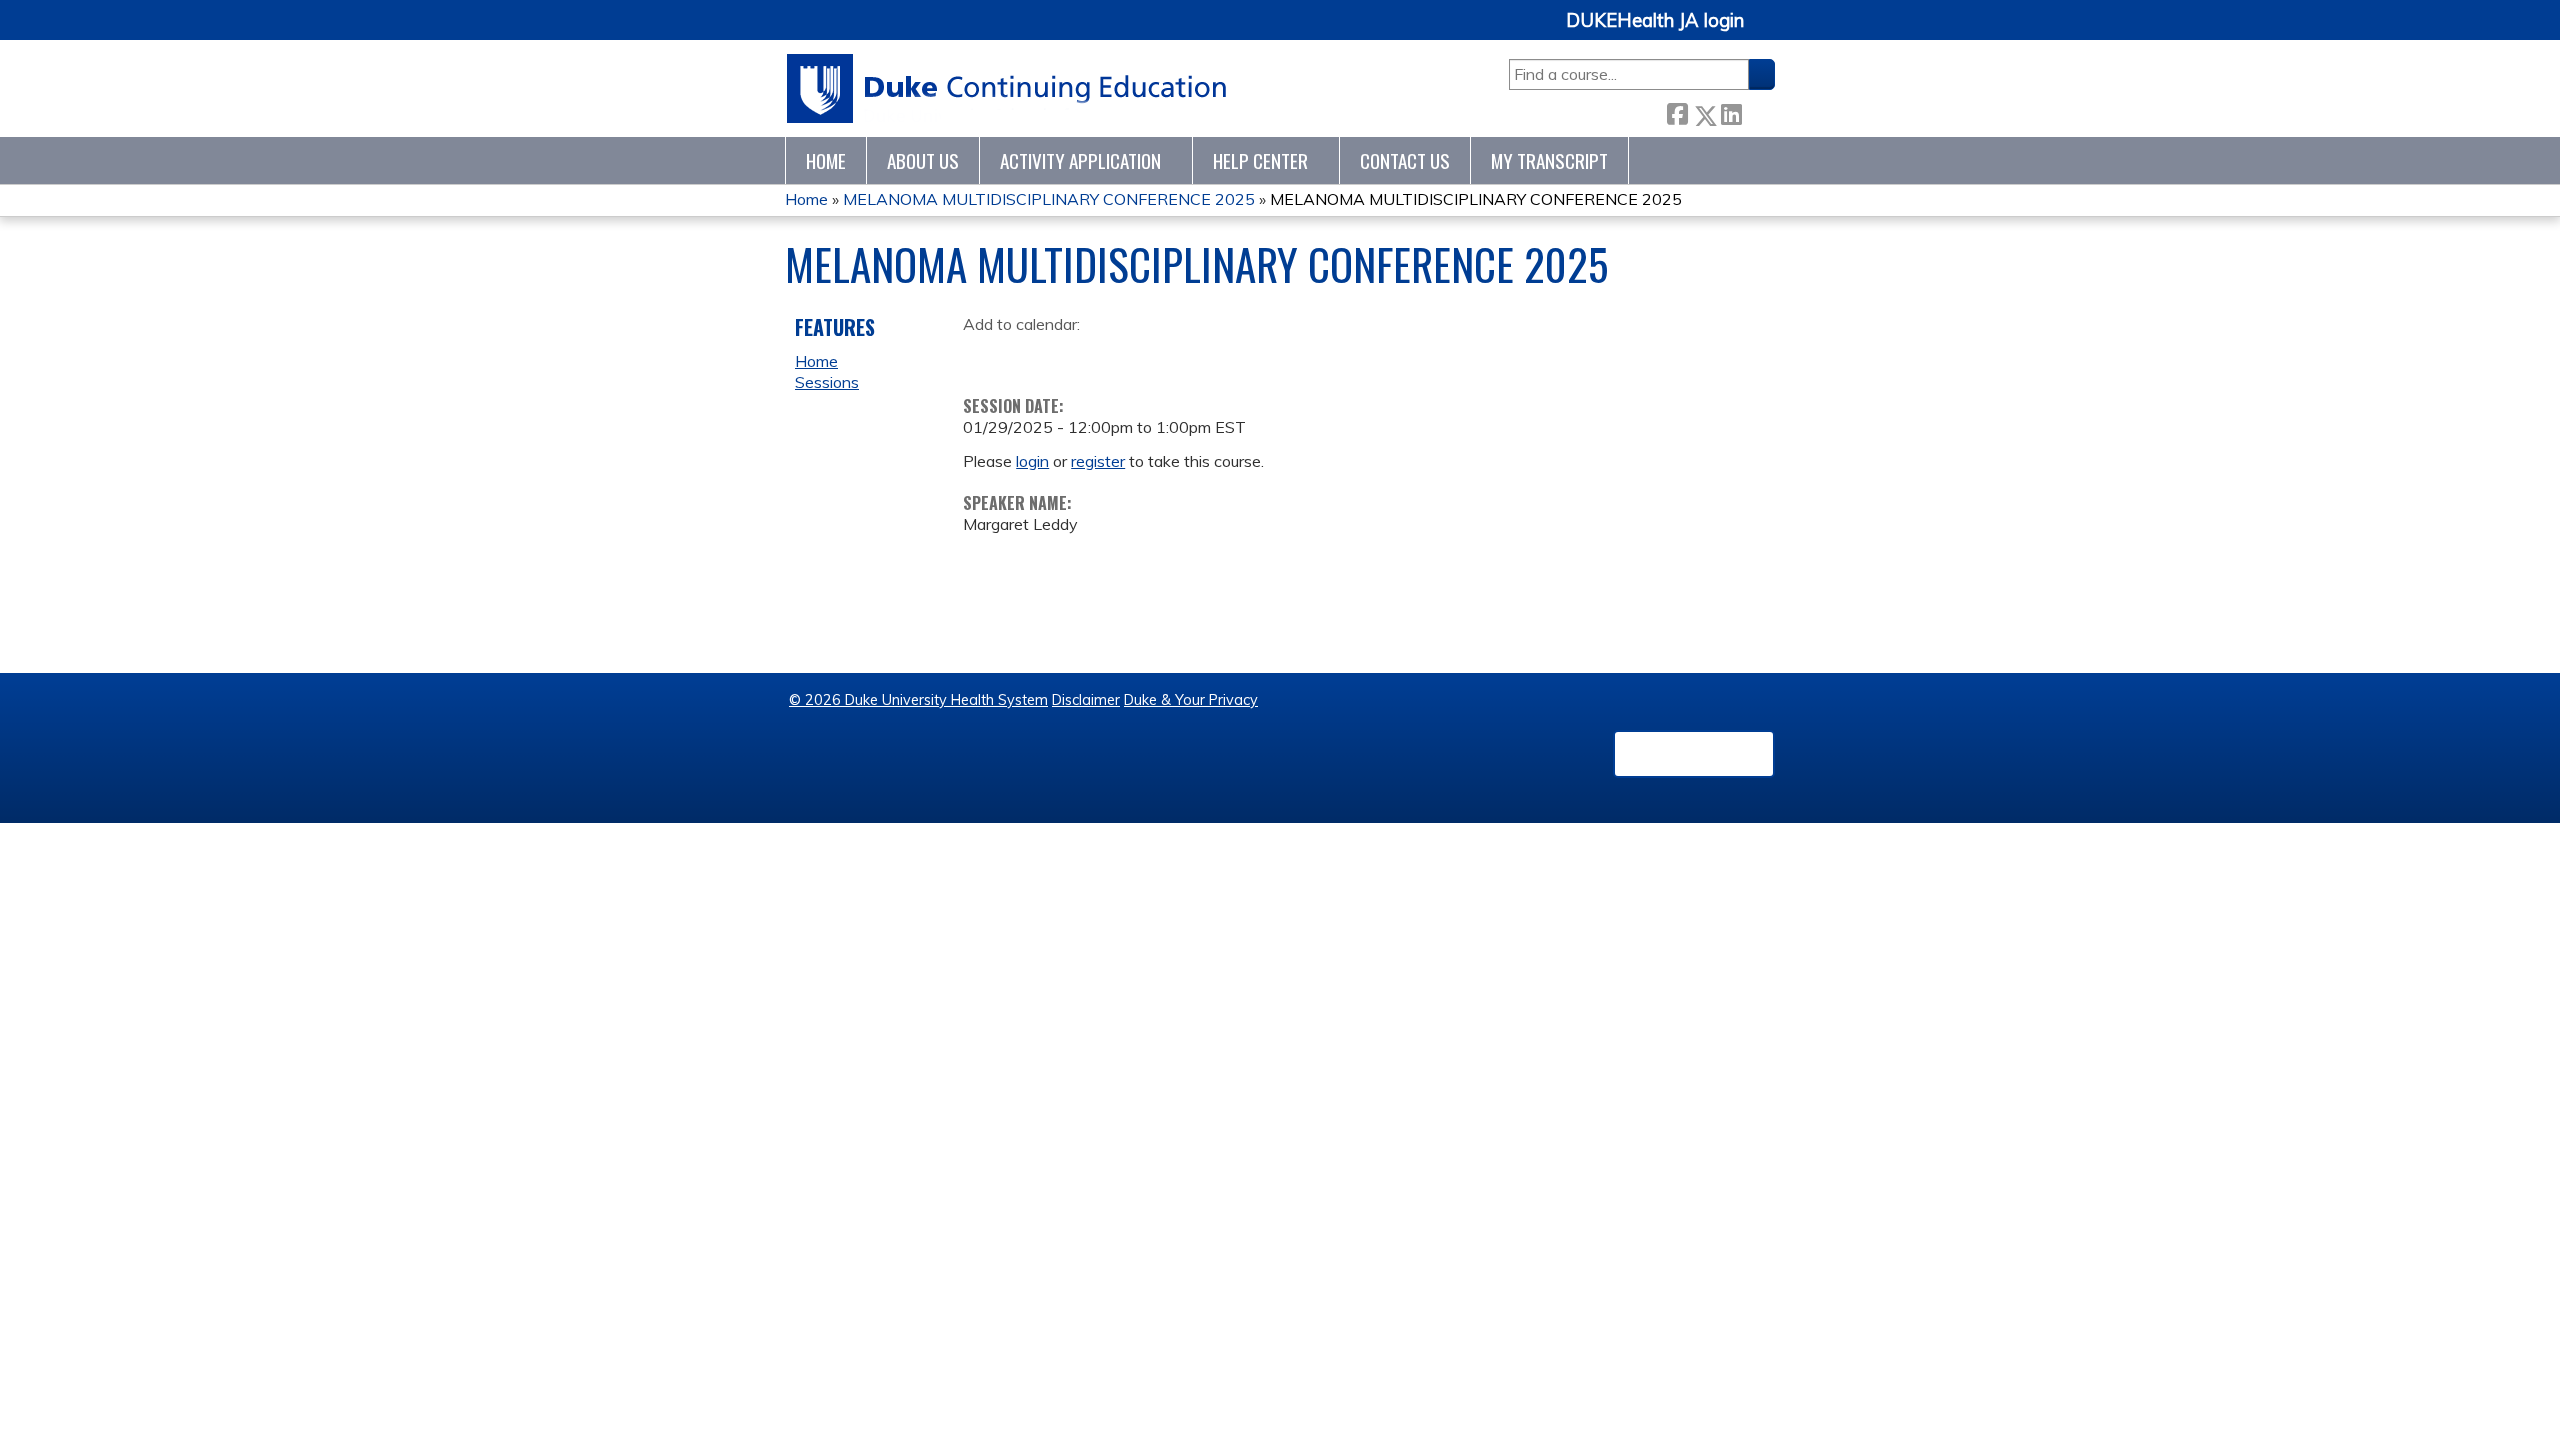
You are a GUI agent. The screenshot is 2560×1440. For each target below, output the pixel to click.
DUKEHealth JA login (1655, 21)
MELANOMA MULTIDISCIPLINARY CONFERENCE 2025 (1049, 199)
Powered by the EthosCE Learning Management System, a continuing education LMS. (1694, 754)
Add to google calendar (983, 356)
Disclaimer (1086, 700)
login (1032, 461)
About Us (923, 160)
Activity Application (1080, 160)
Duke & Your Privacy (1191, 700)
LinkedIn (1731, 111)
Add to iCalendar (1073, 355)
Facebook (1677, 111)
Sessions (827, 382)
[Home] (1007, 88)
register (1098, 461)
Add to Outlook (1121, 356)
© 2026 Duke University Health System (918, 700)
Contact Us (1405, 160)
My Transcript (1549, 160)
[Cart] (1767, 31)
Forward (1758, 110)
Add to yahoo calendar (1028, 356)
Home (826, 160)
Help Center (1260, 160)
